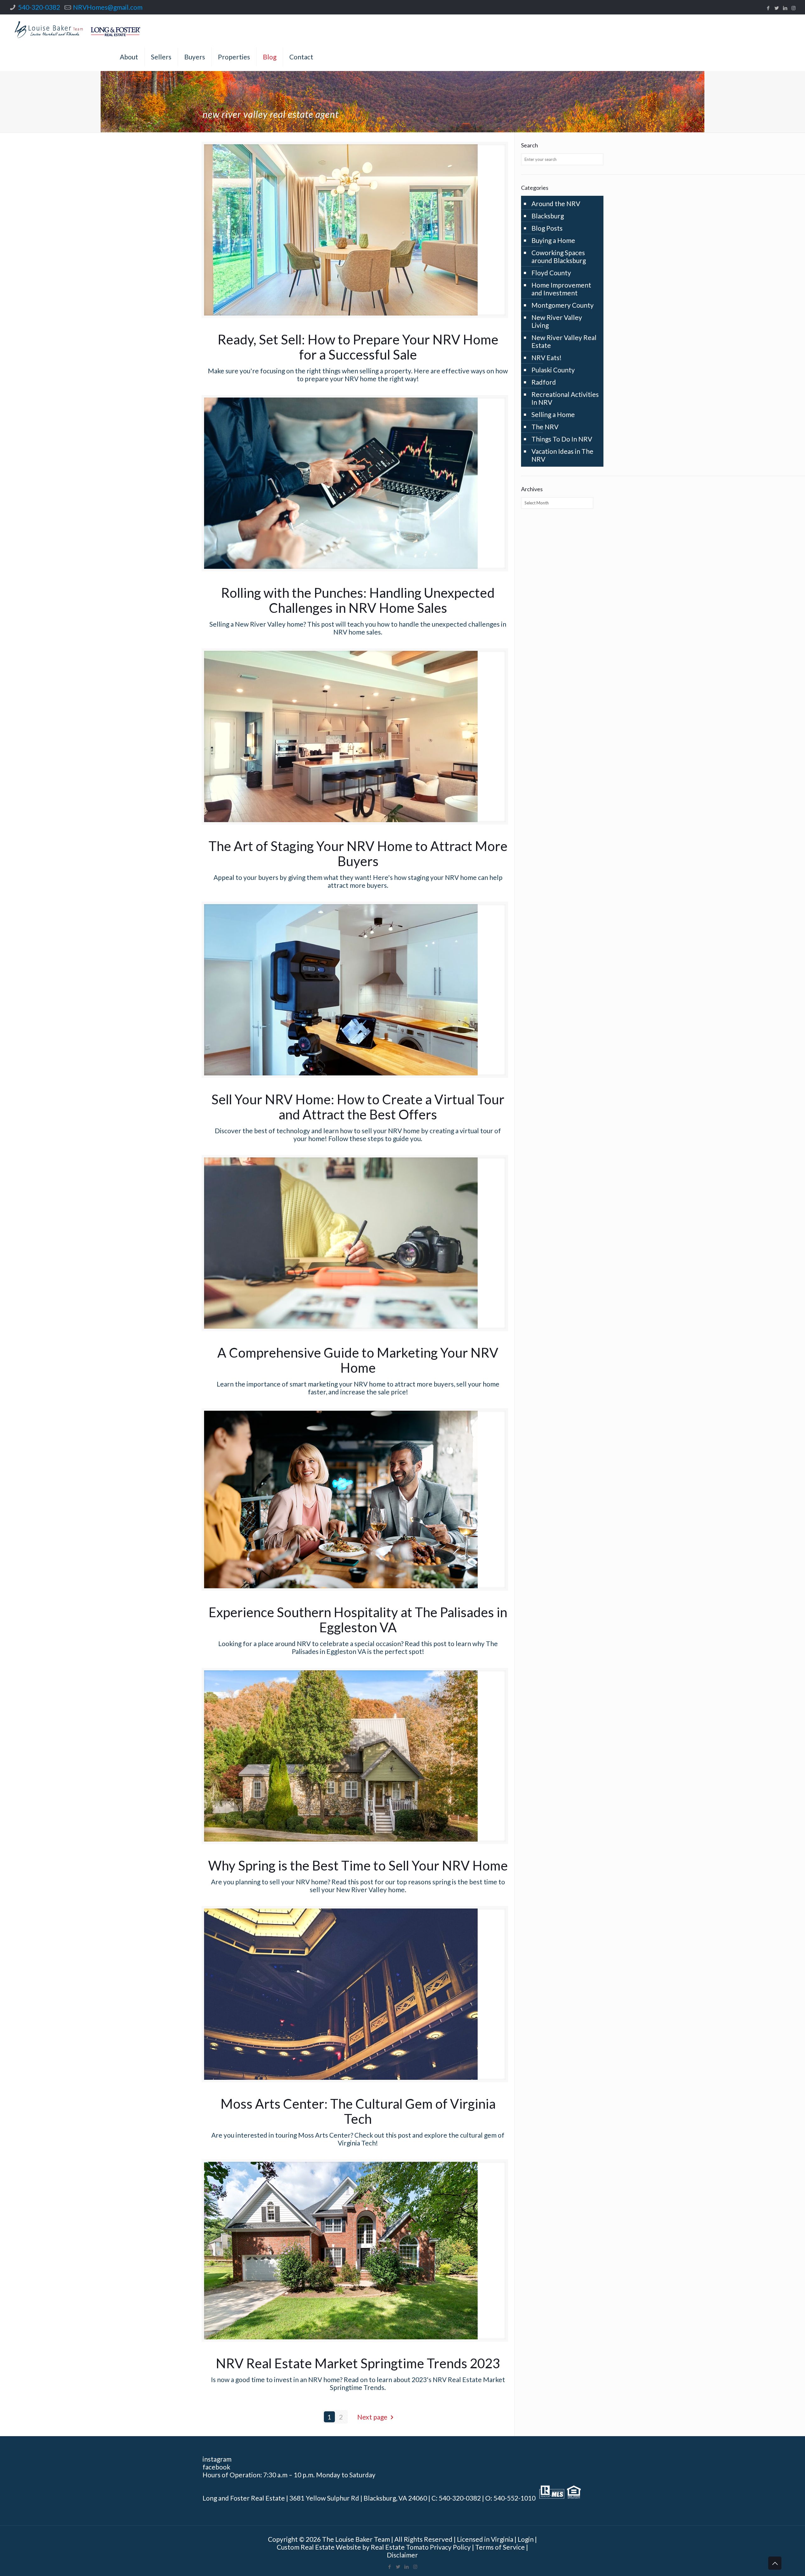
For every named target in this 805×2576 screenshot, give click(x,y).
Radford (544, 382)
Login (526, 2539)
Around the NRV (556, 203)
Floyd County (551, 273)
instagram (217, 2459)
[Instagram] (794, 8)
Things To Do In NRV (562, 439)
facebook (216, 2467)
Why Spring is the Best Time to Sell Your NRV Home (358, 1865)
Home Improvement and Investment (561, 289)
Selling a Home (553, 414)
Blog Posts (547, 228)
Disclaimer (402, 2555)
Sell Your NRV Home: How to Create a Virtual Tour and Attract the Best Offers (358, 1107)
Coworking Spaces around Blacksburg (559, 256)
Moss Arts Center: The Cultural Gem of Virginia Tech (358, 2111)
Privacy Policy (450, 2547)
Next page (372, 2417)
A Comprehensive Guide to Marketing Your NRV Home (358, 1360)
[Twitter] (777, 8)
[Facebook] (768, 8)
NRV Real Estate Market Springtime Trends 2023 (358, 2363)
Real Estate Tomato (400, 2547)
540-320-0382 (39, 7)
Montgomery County (563, 305)
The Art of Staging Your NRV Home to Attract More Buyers (358, 854)
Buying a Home (553, 240)
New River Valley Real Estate (564, 341)
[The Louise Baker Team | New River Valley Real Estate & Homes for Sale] (78, 29)
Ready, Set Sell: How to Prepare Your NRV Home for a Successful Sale (358, 347)
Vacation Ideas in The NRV (562, 455)
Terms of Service (500, 2547)
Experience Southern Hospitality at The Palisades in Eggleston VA (358, 1620)
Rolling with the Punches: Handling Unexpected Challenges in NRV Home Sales (358, 600)
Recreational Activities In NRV (565, 398)
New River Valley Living (557, 321)
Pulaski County (553, 370)
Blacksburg (548, 216)
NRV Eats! (547, 357)
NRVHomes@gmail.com (108, 7)
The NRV (545, 427)
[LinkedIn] (785, 8)
